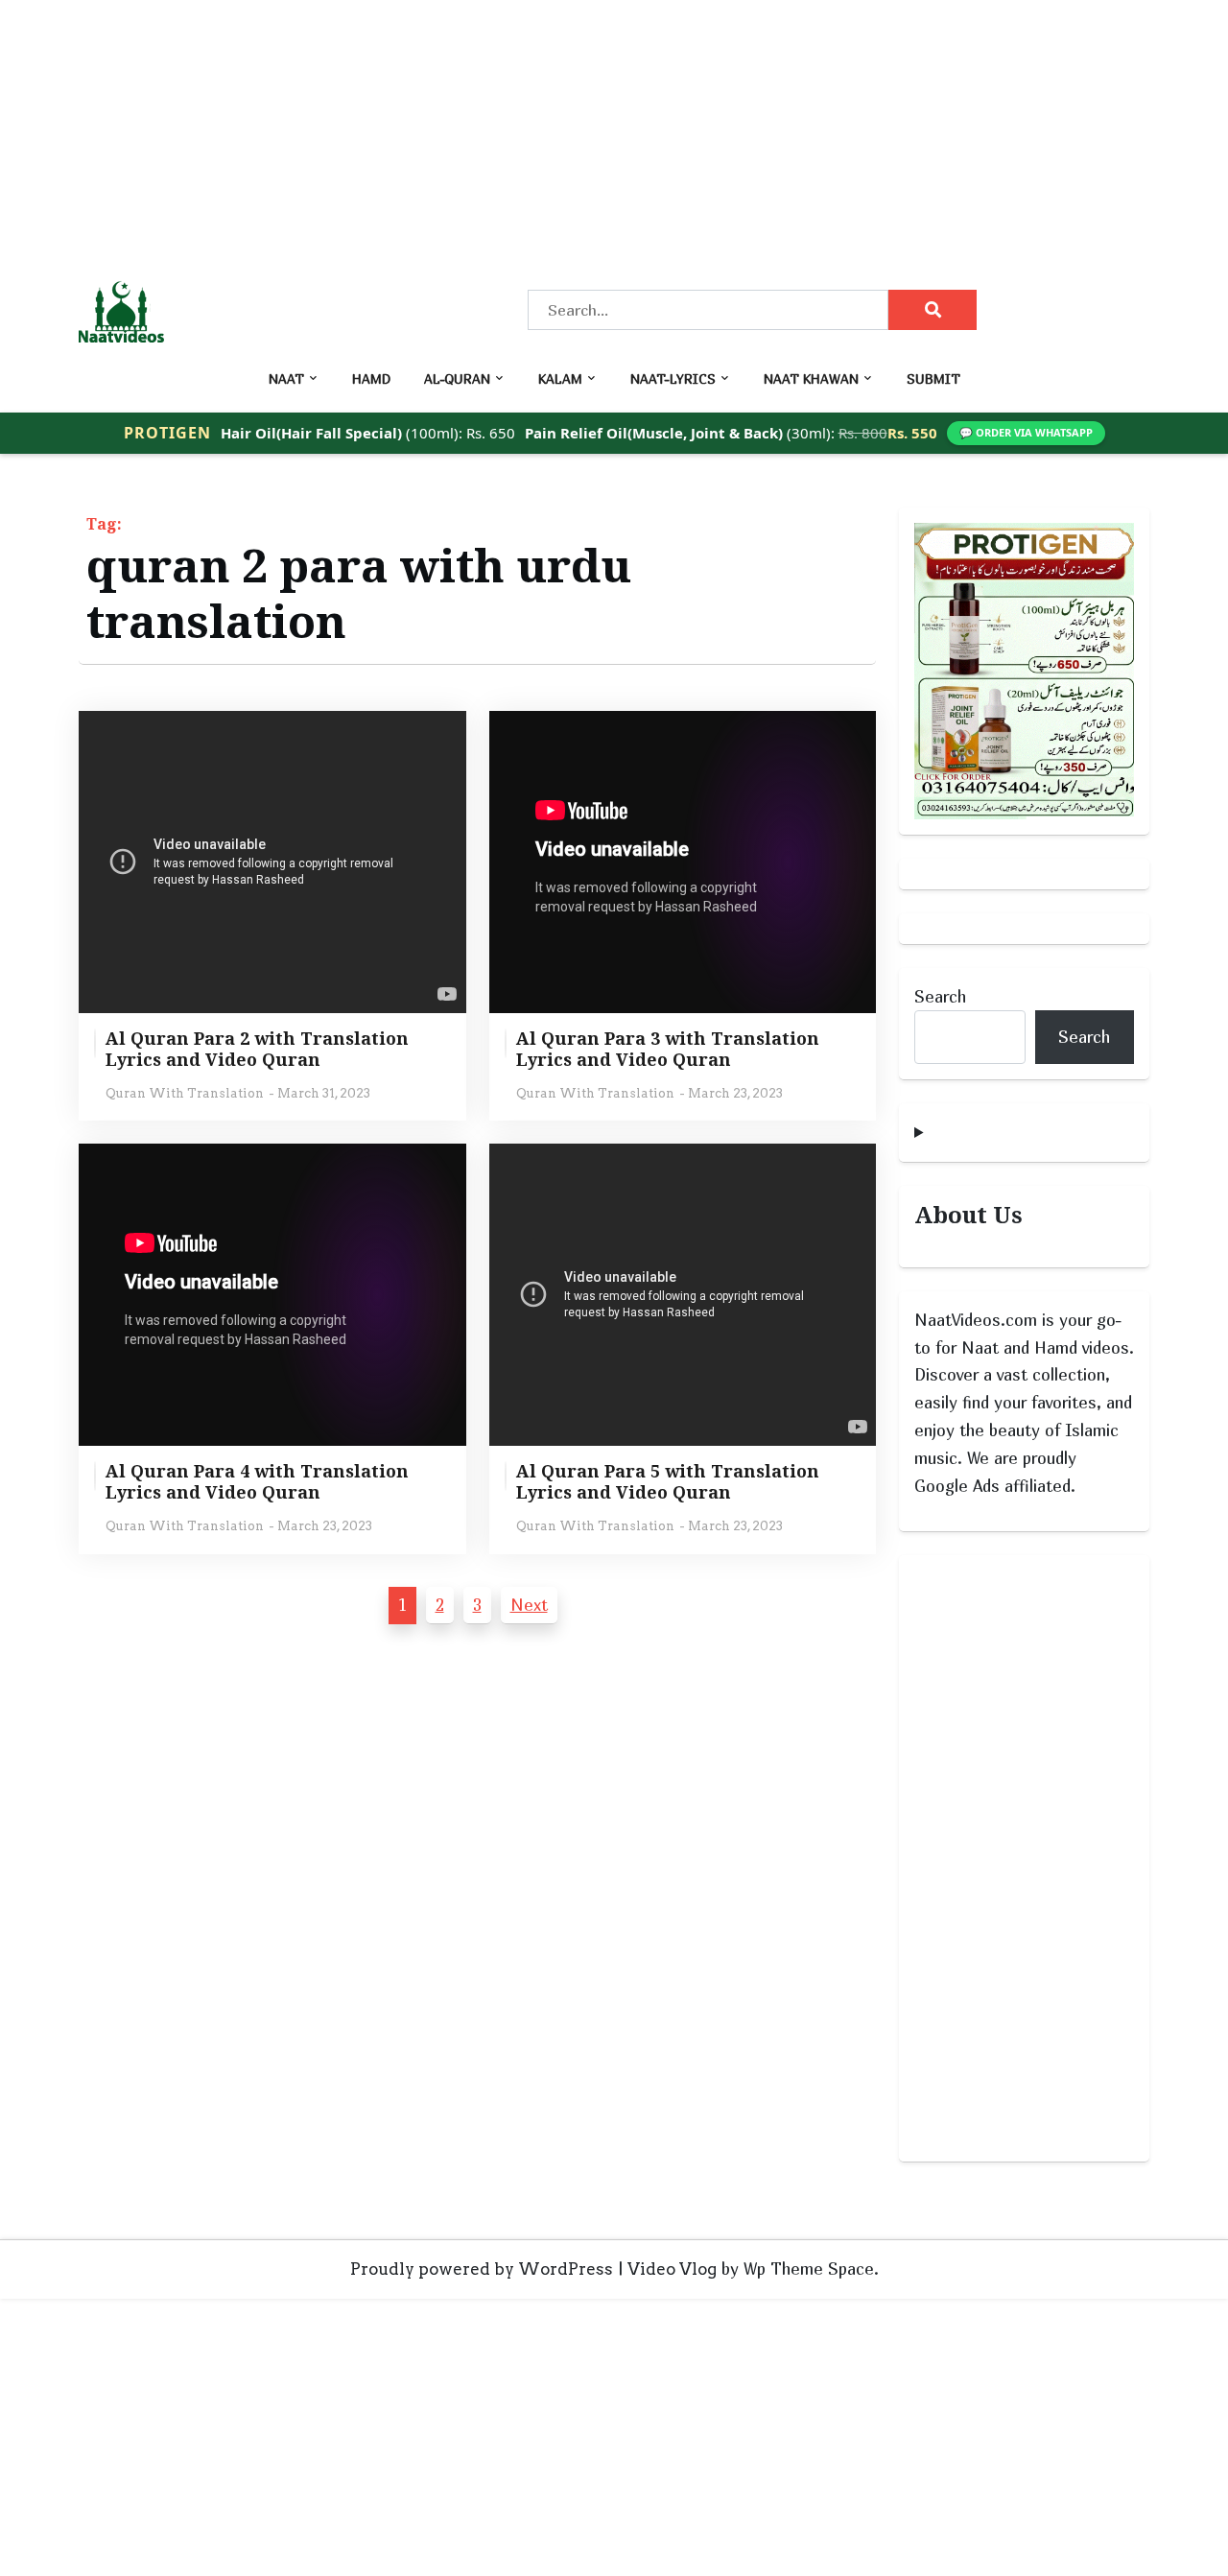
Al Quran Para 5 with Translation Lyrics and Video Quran (668, 1482)
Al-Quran (457, 378)
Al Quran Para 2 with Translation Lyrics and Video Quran (257, 1049)
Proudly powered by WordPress (482, 2269)
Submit (933, 378)
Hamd (371, 378)
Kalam (560, 378)
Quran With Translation (185, 1093)
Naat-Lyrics (673, 378)
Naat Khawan (811, 378)
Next (529, 1605)
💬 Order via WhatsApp (1026, 432)
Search (940, 996)
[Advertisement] (576, 134)
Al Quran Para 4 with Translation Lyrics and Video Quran (257, 1482)
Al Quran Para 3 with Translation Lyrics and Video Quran (668, 1049)
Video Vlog (672, 2269)
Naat (286, 378)
